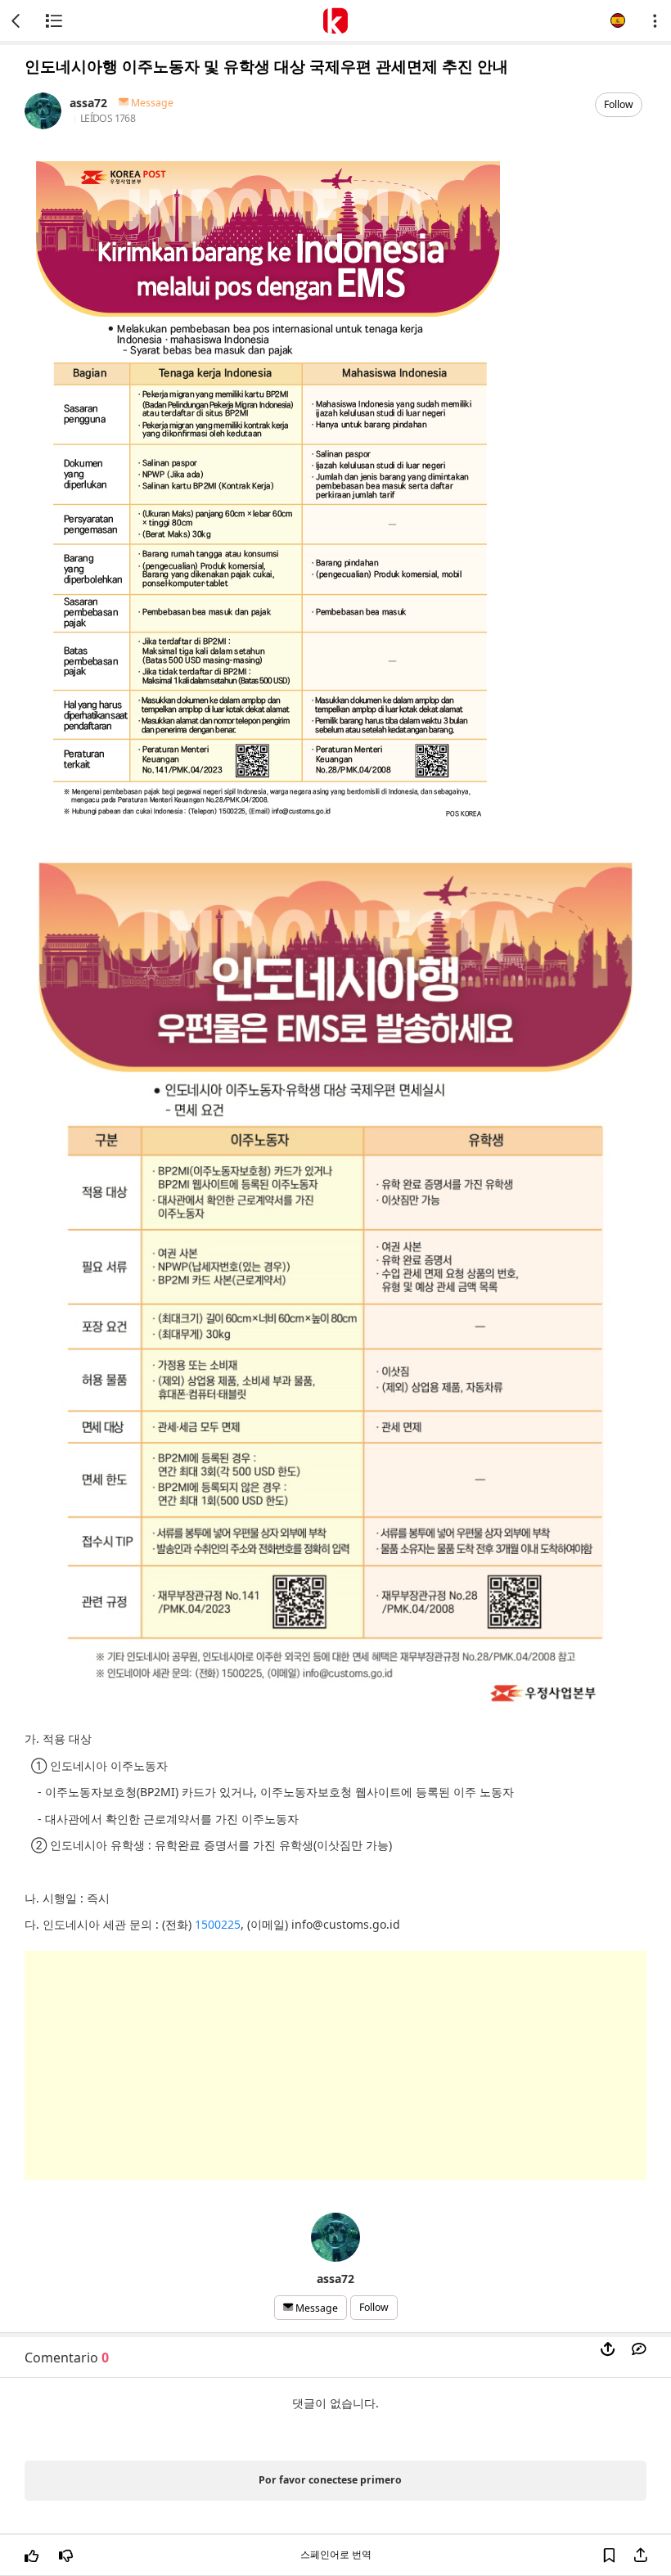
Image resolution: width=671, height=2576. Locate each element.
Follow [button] (619, 104)
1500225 (218, 1924)
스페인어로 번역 (336, 2554)
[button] (618, 20)
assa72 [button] (88, 103)
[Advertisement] (335, 2065)
